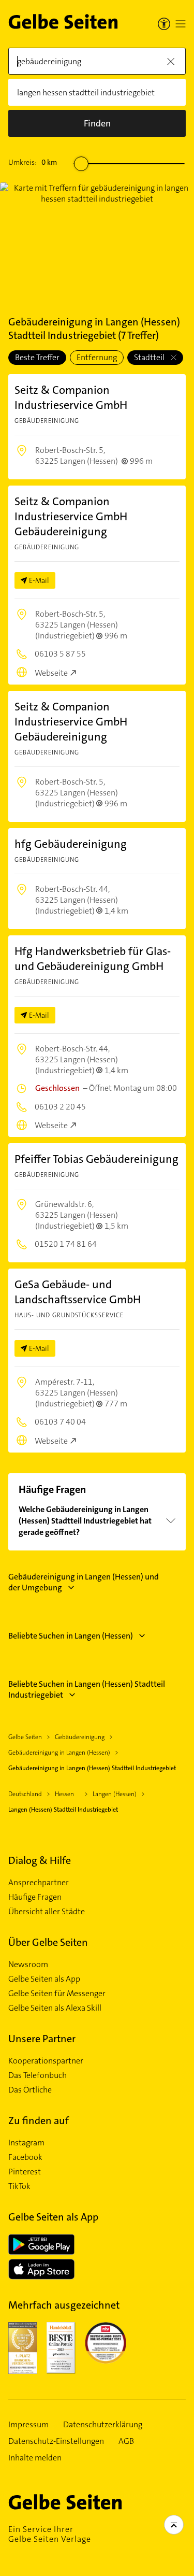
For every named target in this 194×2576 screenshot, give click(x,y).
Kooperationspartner (46, 2061)
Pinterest (25, 2172)
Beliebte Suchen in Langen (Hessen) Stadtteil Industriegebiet (87, 1689)
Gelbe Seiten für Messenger (57, 1994)
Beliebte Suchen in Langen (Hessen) (71, 1636)
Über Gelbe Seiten (48, 1942)
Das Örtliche (30, 2090)
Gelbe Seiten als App (44, 1979)
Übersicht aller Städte (47, 1912)
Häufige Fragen (35, 1897)
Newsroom (28, 1965)
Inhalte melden (35, 2458)
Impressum (28, 2425)
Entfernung (97, 357)
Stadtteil (150, 357)
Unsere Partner (42, 2039)
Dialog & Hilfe (40, 1860)
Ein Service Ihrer (50, 2534)
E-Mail (39, 580)
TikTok (19, 2186)
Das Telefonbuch (38, 2075)
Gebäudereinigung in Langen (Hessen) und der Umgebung (84, 1582)
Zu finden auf (39, 2120)
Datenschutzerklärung (103, 2425)
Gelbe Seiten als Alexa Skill (55, 2008)
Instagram (26, 2143)
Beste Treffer (37, 357)
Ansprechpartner (39, 1883)
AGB (126, 2441)
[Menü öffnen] (181, 24)
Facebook (25, 2157)
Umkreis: (33, 162)
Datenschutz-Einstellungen (56, 2441)
